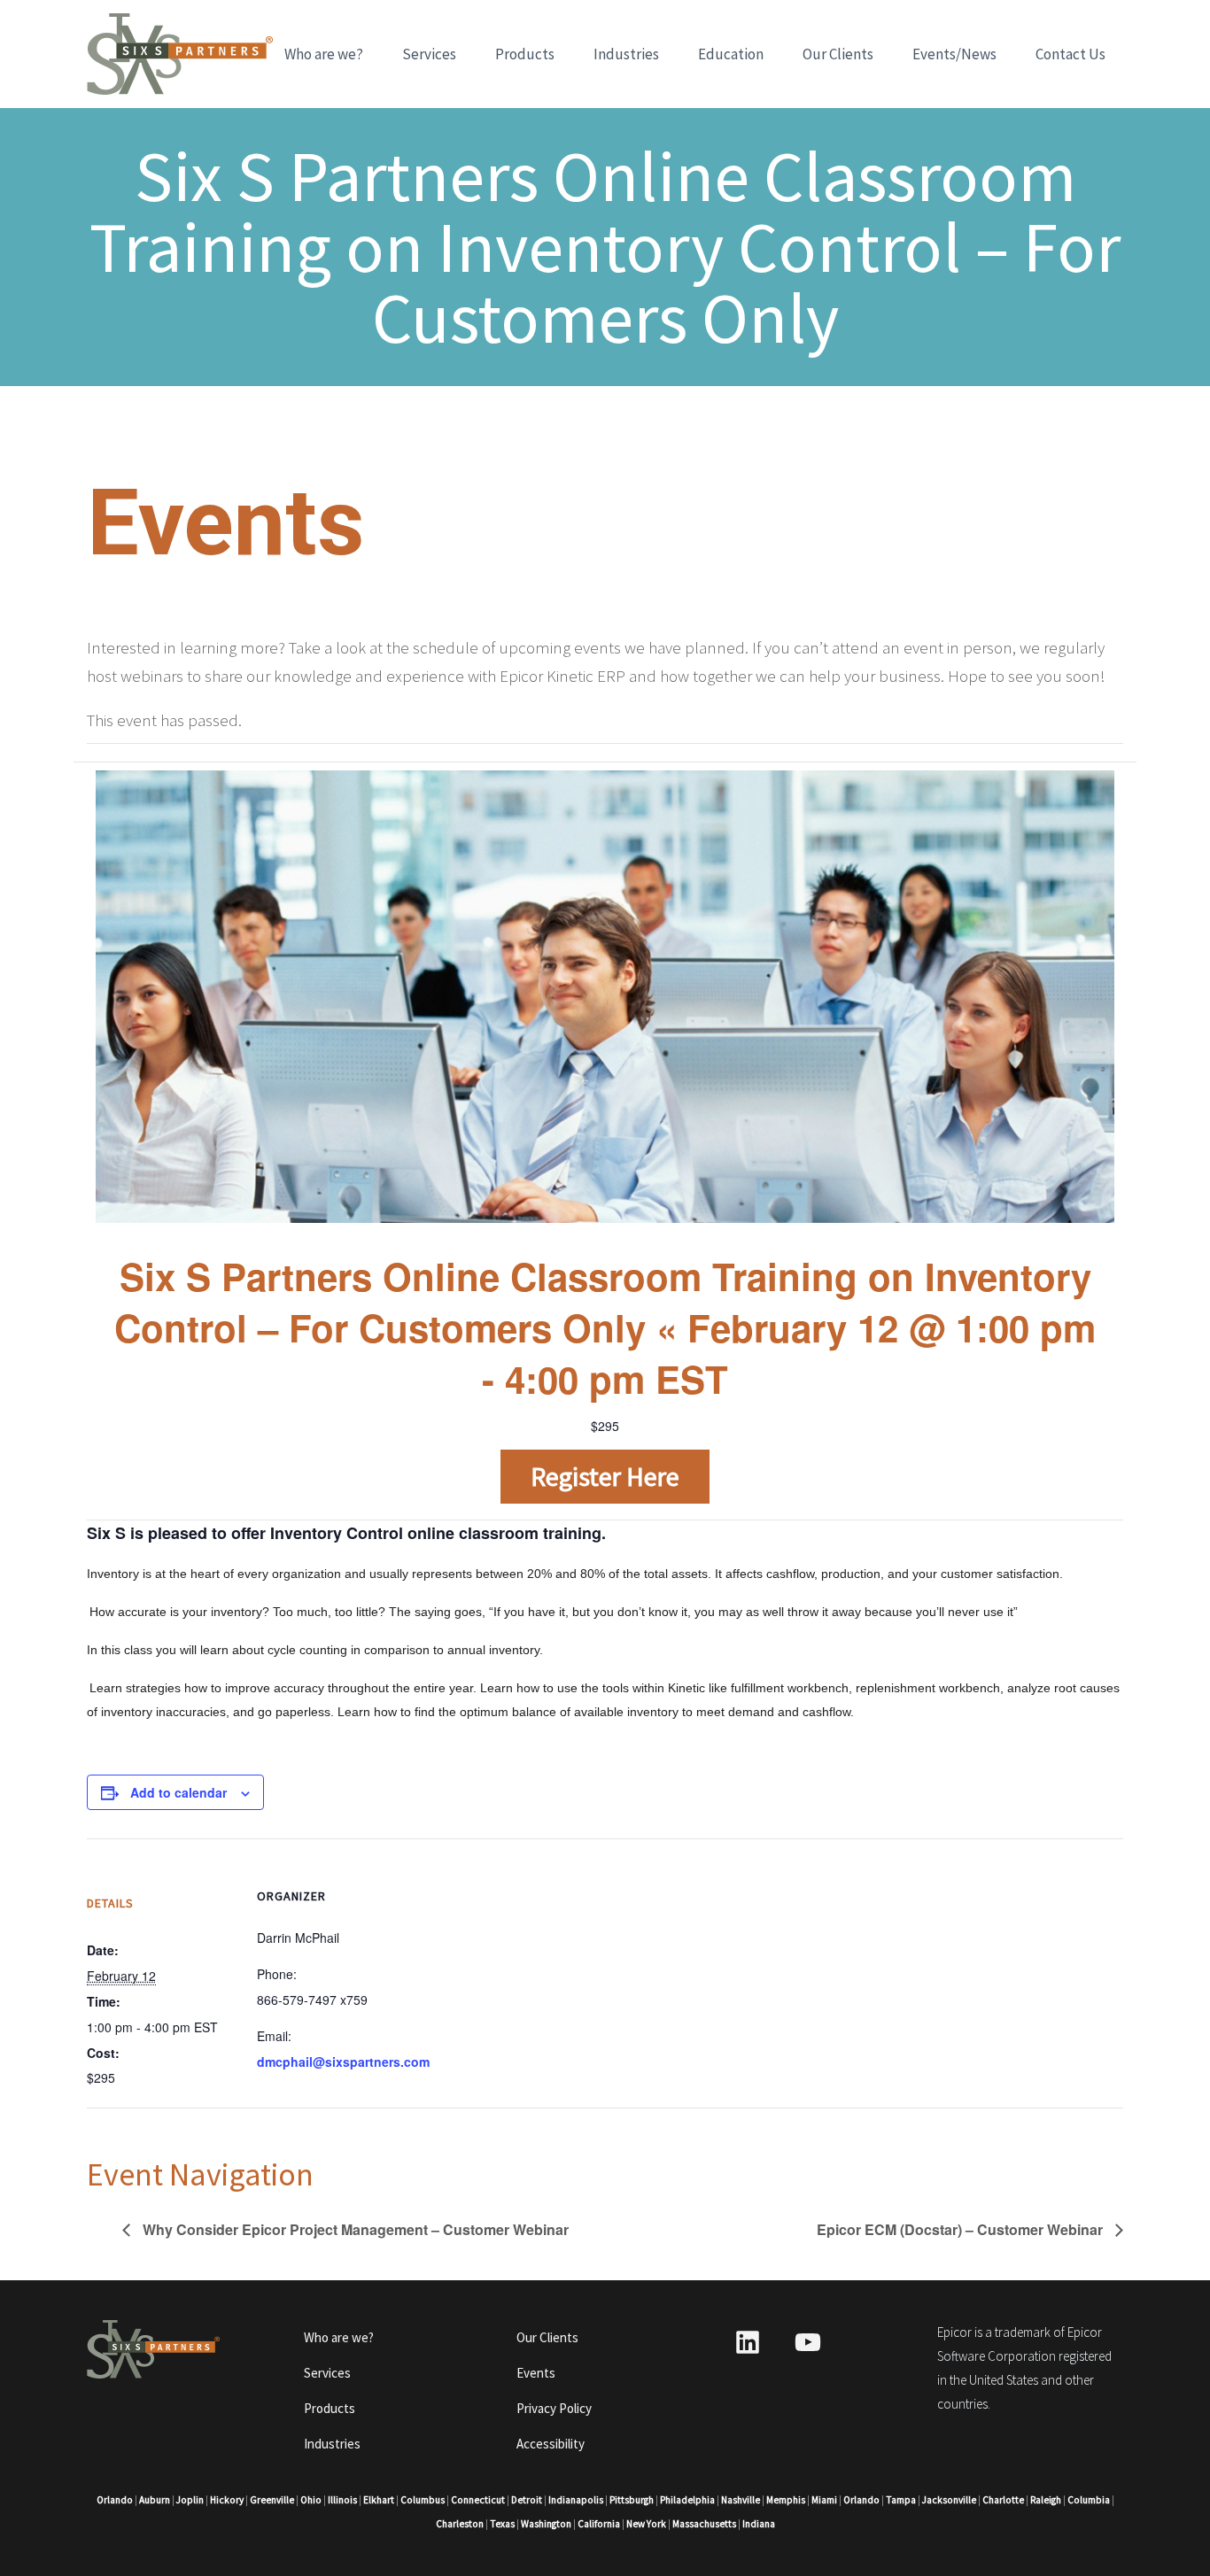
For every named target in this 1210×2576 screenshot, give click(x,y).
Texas (502, 2524)
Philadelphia (687, 2500)
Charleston (460, 2524)
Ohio (311, 2500)
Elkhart (379, 2500)
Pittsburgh (632, 2500)
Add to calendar (178, 1792)
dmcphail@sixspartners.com (343, 2062)
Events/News (954, 54)
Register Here (605, 1476)
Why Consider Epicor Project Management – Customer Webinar (354, 2229)
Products (525, 54)
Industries (626, 54)
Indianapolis (576, 2500)
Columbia (1089, 2500)
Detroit (527, 2500)
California (599, 2524)
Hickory (227, 2500)
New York (646, 2524)
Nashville (741, 2500)
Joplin (190, 2500)
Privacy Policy (554, 2408)
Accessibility (551, 2444)
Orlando (115, 2500)
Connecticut (478, 2500)
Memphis (786, 2500)
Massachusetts (704, 2524)
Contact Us (1070, 54)
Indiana (759, 2524)
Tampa (901, 2500)
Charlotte (1003, 2500)
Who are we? (324, 54)
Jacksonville (949, 2500)
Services (429, 54)
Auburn (155, 2500)
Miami (824, 2500)
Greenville (272, 2500)
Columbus (423, 2500)
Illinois (342, 2500)
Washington (546, 2524)
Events (536, 2373)
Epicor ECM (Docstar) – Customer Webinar (962, 2229)
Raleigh (1046, 2500)
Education (731, 54)
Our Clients (838, 54)
